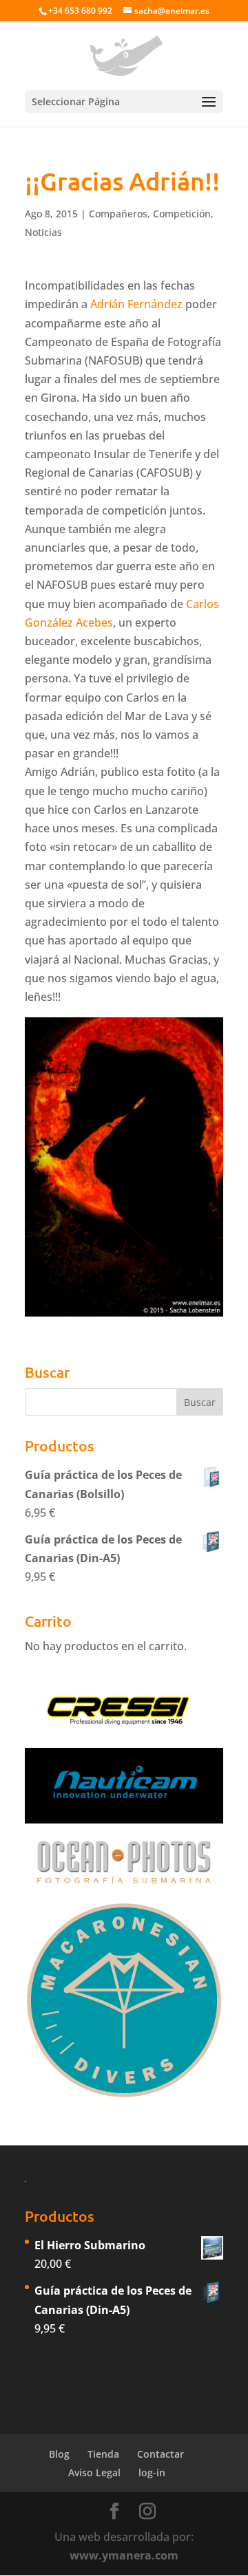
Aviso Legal (94, 2472)
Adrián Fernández (136, 304)
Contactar (161, 2454)
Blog (59, 2454)
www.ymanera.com (124, 2555)
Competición (182, 214)
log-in (152, 2472)
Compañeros (118, 214)
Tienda (103, 2454)
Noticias (43, 232)
